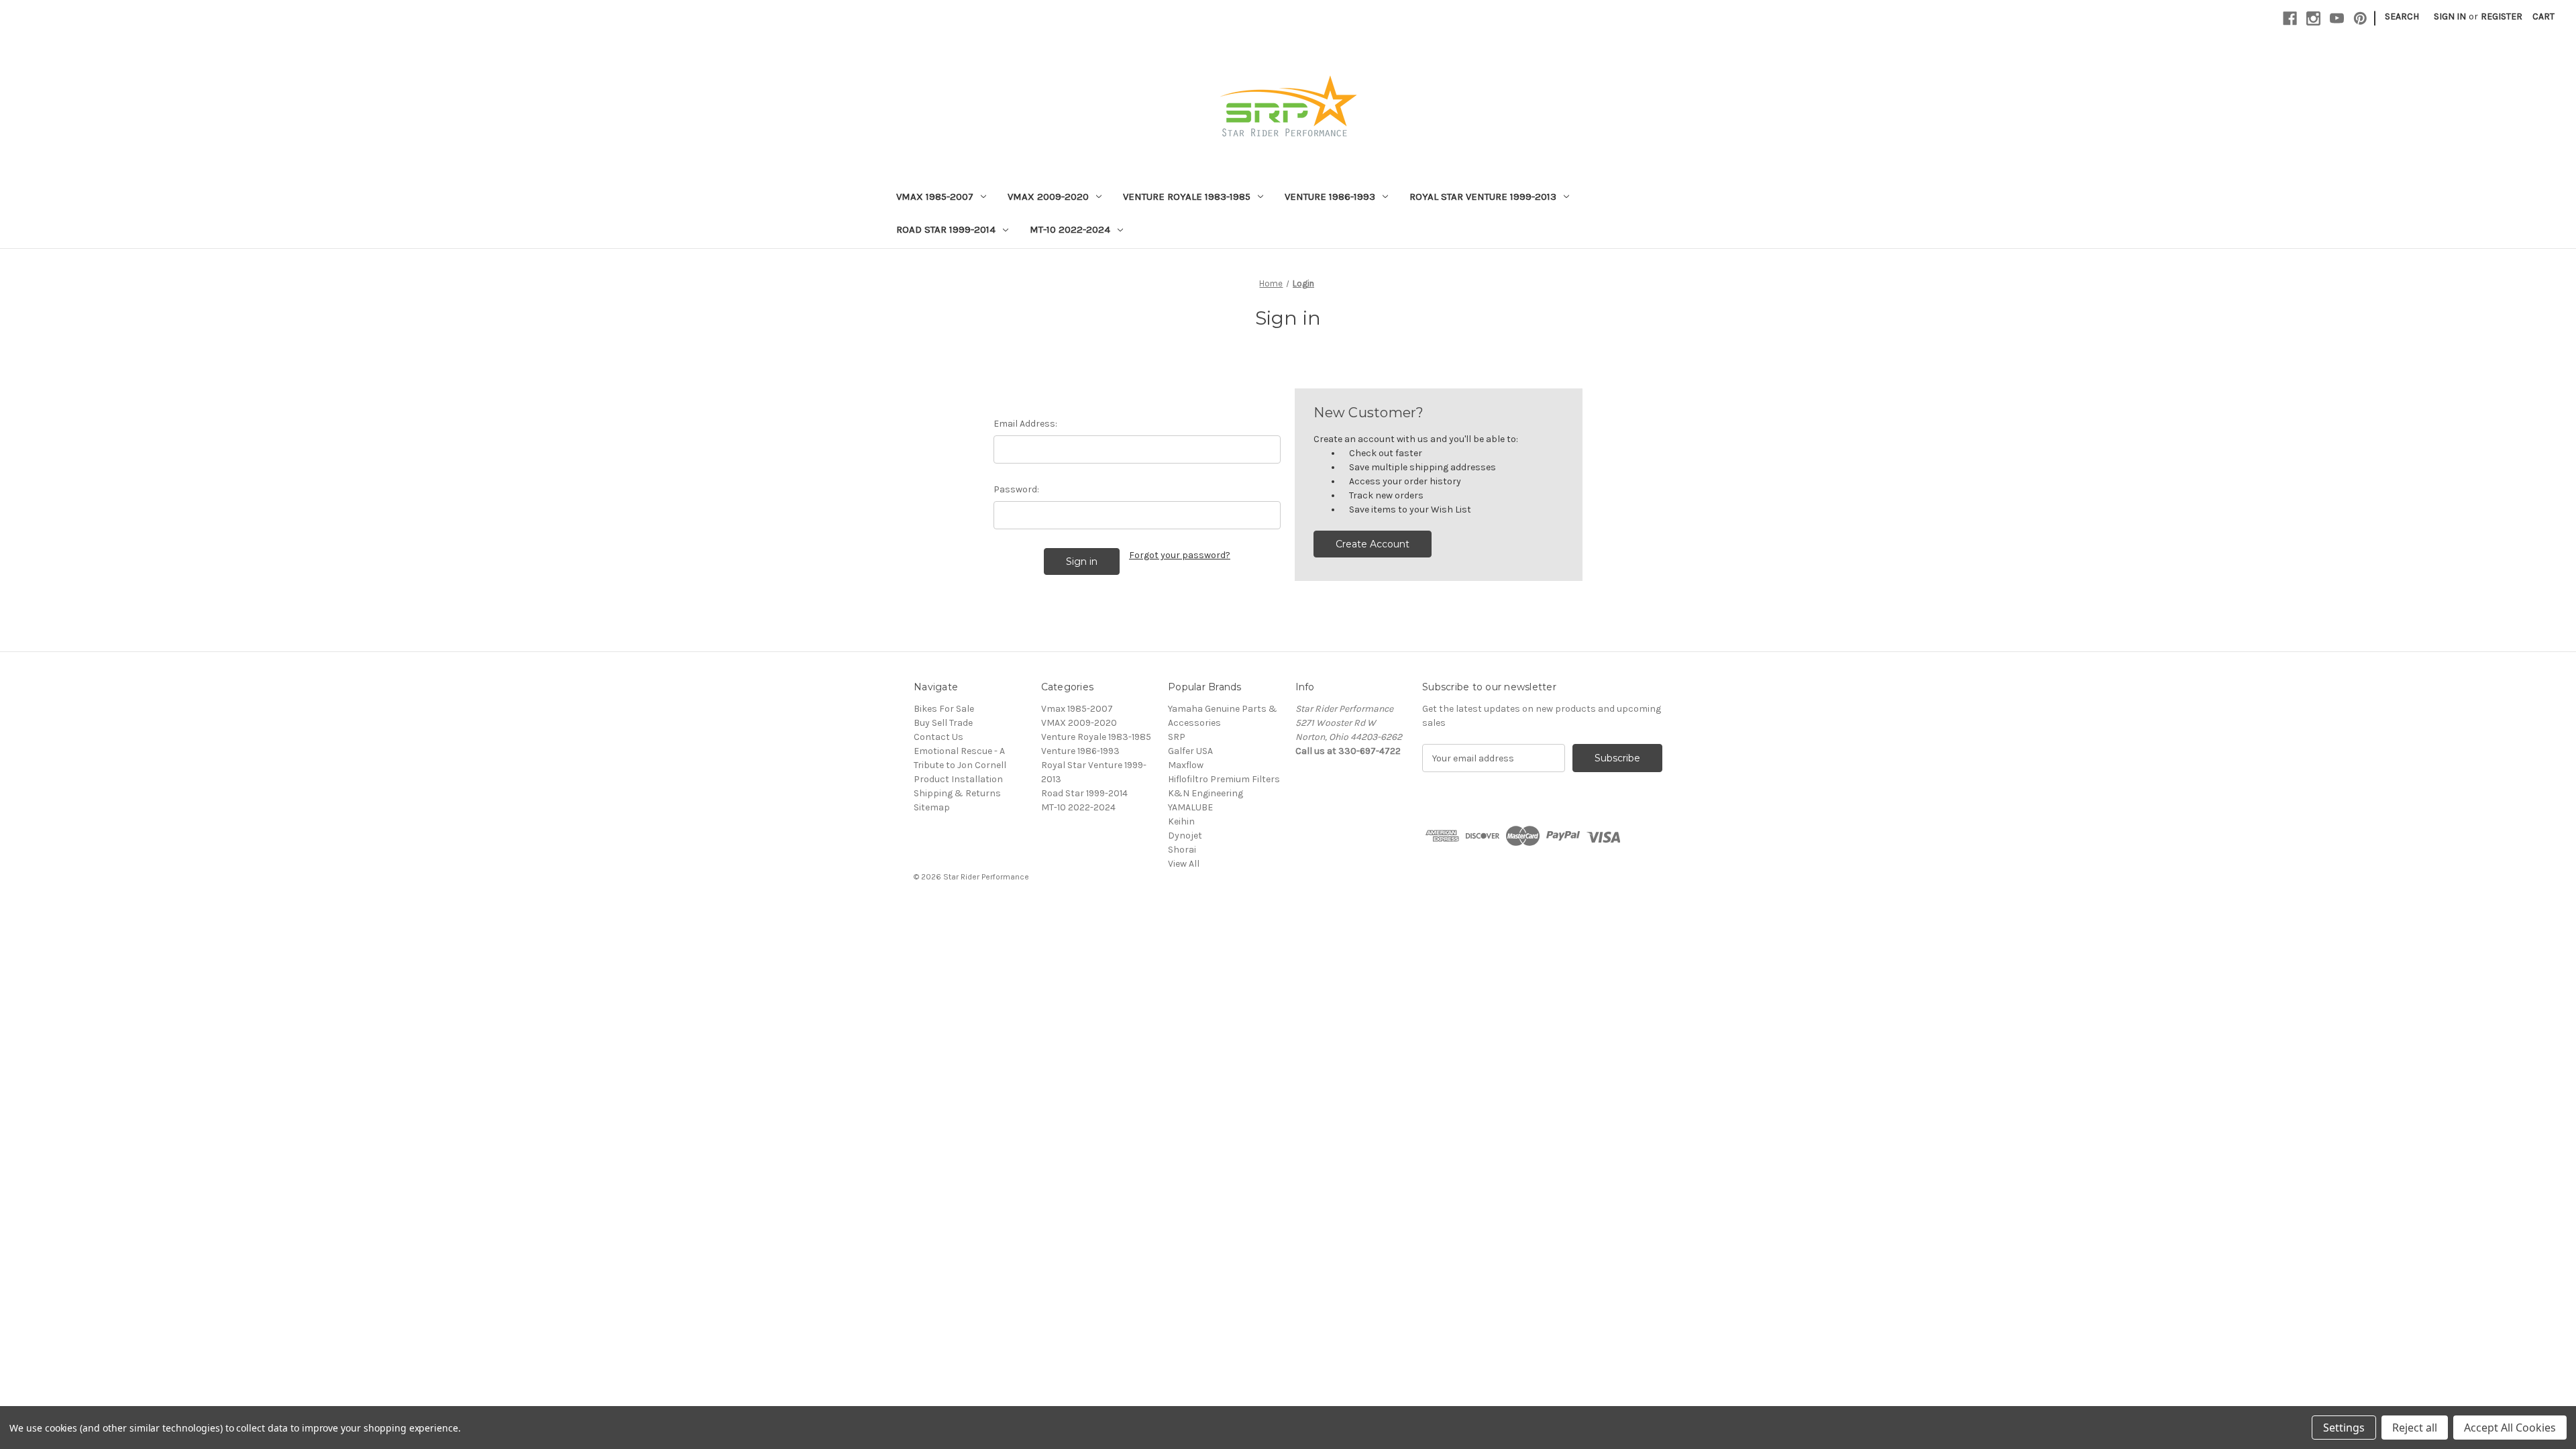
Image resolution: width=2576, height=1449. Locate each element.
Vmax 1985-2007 (935, 197)
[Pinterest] (2360, 18)
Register (2502, 16)
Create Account (1373, 544)
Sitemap (932, 807)
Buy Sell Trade (943, 723)
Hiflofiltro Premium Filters (1224, 779)
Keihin (1181, 821)
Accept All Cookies (2510, 1428)
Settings (2344, 1428)
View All (1184, 864)
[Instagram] (2313, 18)
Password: (1016, 489)
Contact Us (938, 737)
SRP (1177, 737)
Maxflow (1186, 765)
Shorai (1182, 850)
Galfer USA (1190, 751)
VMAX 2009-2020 (1048, 197)
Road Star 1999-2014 (946, 229)
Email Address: (1025, 424)
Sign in (2450, 16)
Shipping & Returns (957, 793)
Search (2402, 16)
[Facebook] (2290, 18)
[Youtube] (2337, 18)
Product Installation (958, 779)
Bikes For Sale (944, 709)
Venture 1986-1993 (1330, 197)
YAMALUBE (1190, 807)
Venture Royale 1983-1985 (1187, 197)
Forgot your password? (1180, 555)
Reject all (2415, 1428)
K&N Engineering (1205, 793)
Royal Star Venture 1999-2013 (1483, 197)
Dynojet (1185, 836)
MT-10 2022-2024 (1070, 229)
